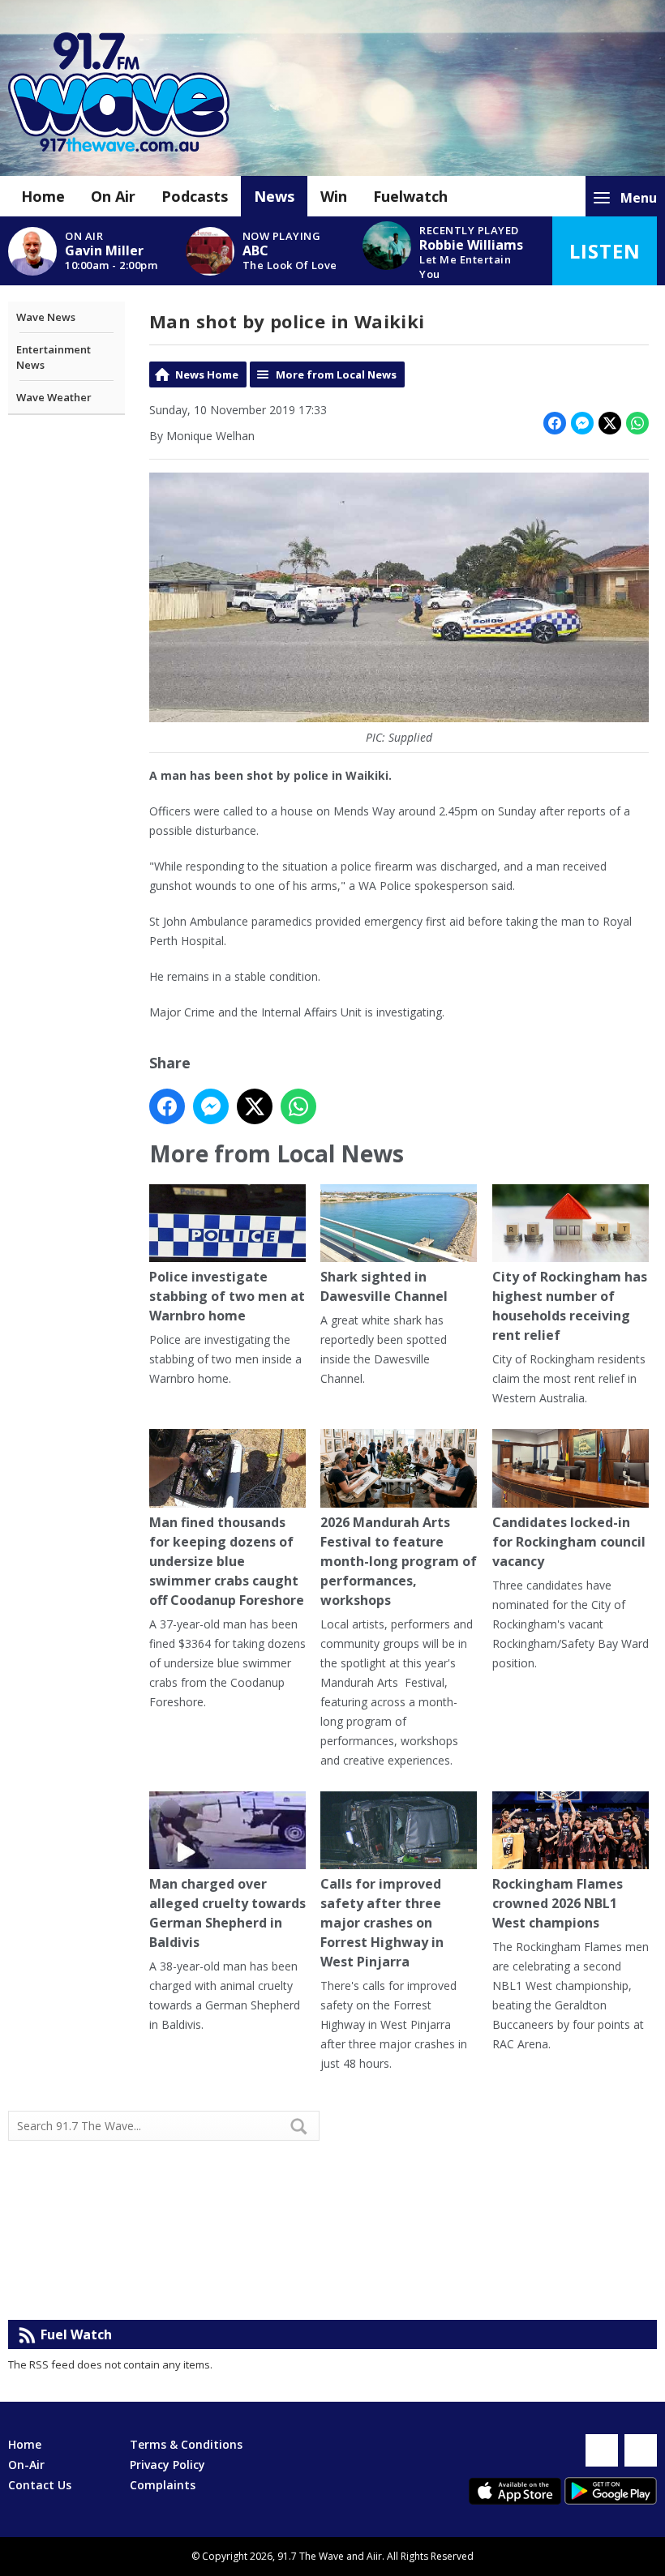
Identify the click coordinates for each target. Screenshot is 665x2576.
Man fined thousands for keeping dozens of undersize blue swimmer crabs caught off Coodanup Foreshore (227, 1561)
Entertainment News (54, 357)
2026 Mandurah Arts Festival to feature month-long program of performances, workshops (399, 1561)
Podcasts (195, 196)
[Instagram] (641, 2450)
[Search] (306, 2126)
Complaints (163, 2485)
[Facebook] (602, 2450)
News (274, 196)
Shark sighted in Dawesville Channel (384, 1286)
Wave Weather (54, 397)
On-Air (26, 2465)
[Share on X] (610, 423)
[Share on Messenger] (582, 423)
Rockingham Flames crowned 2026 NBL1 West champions (558, 1903)
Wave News (46, 317)
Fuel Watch (76, 2334)
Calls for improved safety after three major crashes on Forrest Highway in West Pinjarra (382, 1923)
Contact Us (40, 2485)
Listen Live (605, 261)
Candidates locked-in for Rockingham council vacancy (569, 1542)
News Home (207, 374)
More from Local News (336, 374)
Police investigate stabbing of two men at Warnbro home (227, 1296)
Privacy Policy (167, 2465)
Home (43, 196)
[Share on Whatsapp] (637, 423)
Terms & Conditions (186, 2444)
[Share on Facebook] (555, 423)
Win (334, 196)
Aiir (374, 2556)
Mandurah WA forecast (495, 2287)
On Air (113, 196)
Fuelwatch (410, 196)
